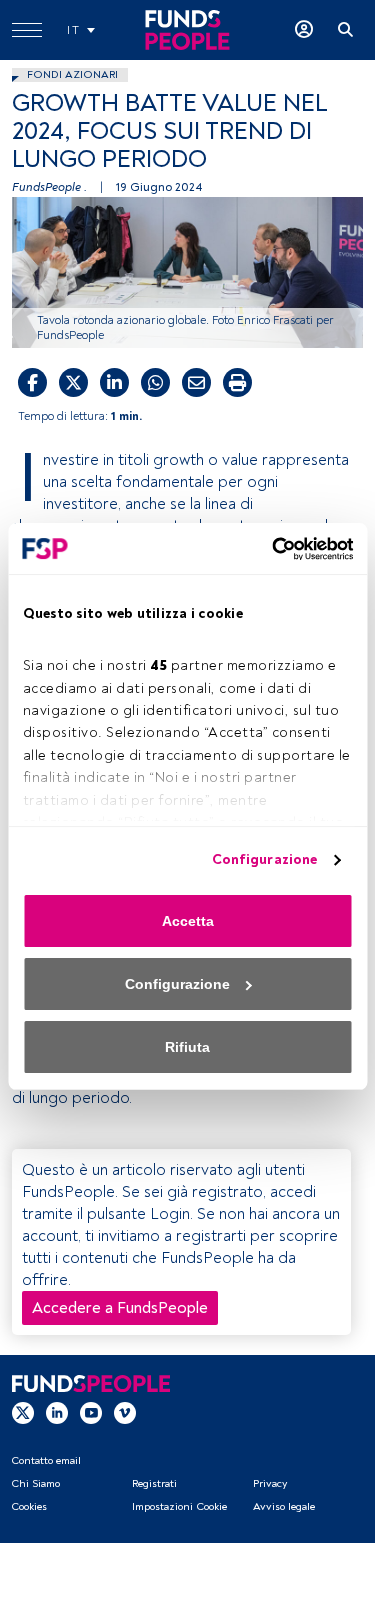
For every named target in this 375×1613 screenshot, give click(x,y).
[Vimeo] (125, 1412)
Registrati (154, 1483)
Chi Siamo (35, 1483)
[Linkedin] (57, 1412)
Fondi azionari (72, 74)
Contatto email (46, 1460)
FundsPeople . (49, 187)
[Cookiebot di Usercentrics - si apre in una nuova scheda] (268, 549)
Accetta (188, 921)
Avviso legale (284, 1506)
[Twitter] (23, 1412)
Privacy (270, 1483)
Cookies (29, 1506)
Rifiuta (187, 1047)
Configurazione (264, 859)
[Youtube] (91, 1412)
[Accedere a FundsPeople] (304, 30)
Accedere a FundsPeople (120, 1308)
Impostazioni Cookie (179, 1506)
